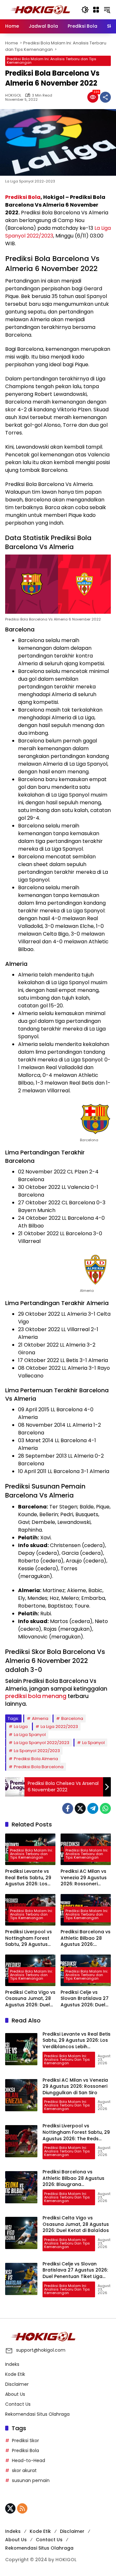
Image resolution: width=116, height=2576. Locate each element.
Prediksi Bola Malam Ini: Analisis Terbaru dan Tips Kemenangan (52, 61)
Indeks (12, 2364)
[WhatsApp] (105, 1808)
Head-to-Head (29, 2460)
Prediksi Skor (25, 2441)
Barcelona (72, 1718)
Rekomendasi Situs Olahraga (37, 2414)
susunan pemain (31, 2480)
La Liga (21, 1727)
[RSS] (22, 2508)
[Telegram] (93, 1808)
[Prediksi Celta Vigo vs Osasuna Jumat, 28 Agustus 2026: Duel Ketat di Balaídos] (21, 2233)
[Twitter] (80, 1808)
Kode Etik (15, 2374)
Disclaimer (17, 2384)
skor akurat (24, 2470)
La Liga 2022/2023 (59, 1727)
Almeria (40, 1718)
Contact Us (18, 2404)
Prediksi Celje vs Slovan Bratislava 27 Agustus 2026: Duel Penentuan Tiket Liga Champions (85, 1999)
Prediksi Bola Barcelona (39, 1767)
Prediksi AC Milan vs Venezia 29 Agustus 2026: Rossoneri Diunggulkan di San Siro (84, 1878)
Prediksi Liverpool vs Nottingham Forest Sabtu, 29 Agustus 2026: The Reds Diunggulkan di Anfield (29, 1938)
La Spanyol (93, 1743)
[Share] (105, 97)
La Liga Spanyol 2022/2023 (42, 1743)
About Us (15, 2394)
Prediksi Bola (23, 197)
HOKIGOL (13, 95)
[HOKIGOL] (40, 9)
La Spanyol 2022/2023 (37, 1751)
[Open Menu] (96, 10)
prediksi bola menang (36, 1696)
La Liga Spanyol (30, 1735)
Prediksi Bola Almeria (36, 1759)
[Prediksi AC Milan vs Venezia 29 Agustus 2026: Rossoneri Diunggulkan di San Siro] (21, 2095)
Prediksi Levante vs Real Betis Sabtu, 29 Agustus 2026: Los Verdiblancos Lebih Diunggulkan (28, 1878)
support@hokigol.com (41, 2350)
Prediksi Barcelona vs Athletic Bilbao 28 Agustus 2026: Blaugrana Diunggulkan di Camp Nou (86, 1938)
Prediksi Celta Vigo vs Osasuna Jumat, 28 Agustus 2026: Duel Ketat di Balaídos (30, 1999)
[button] (85, 10)
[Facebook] (68, 1808)
